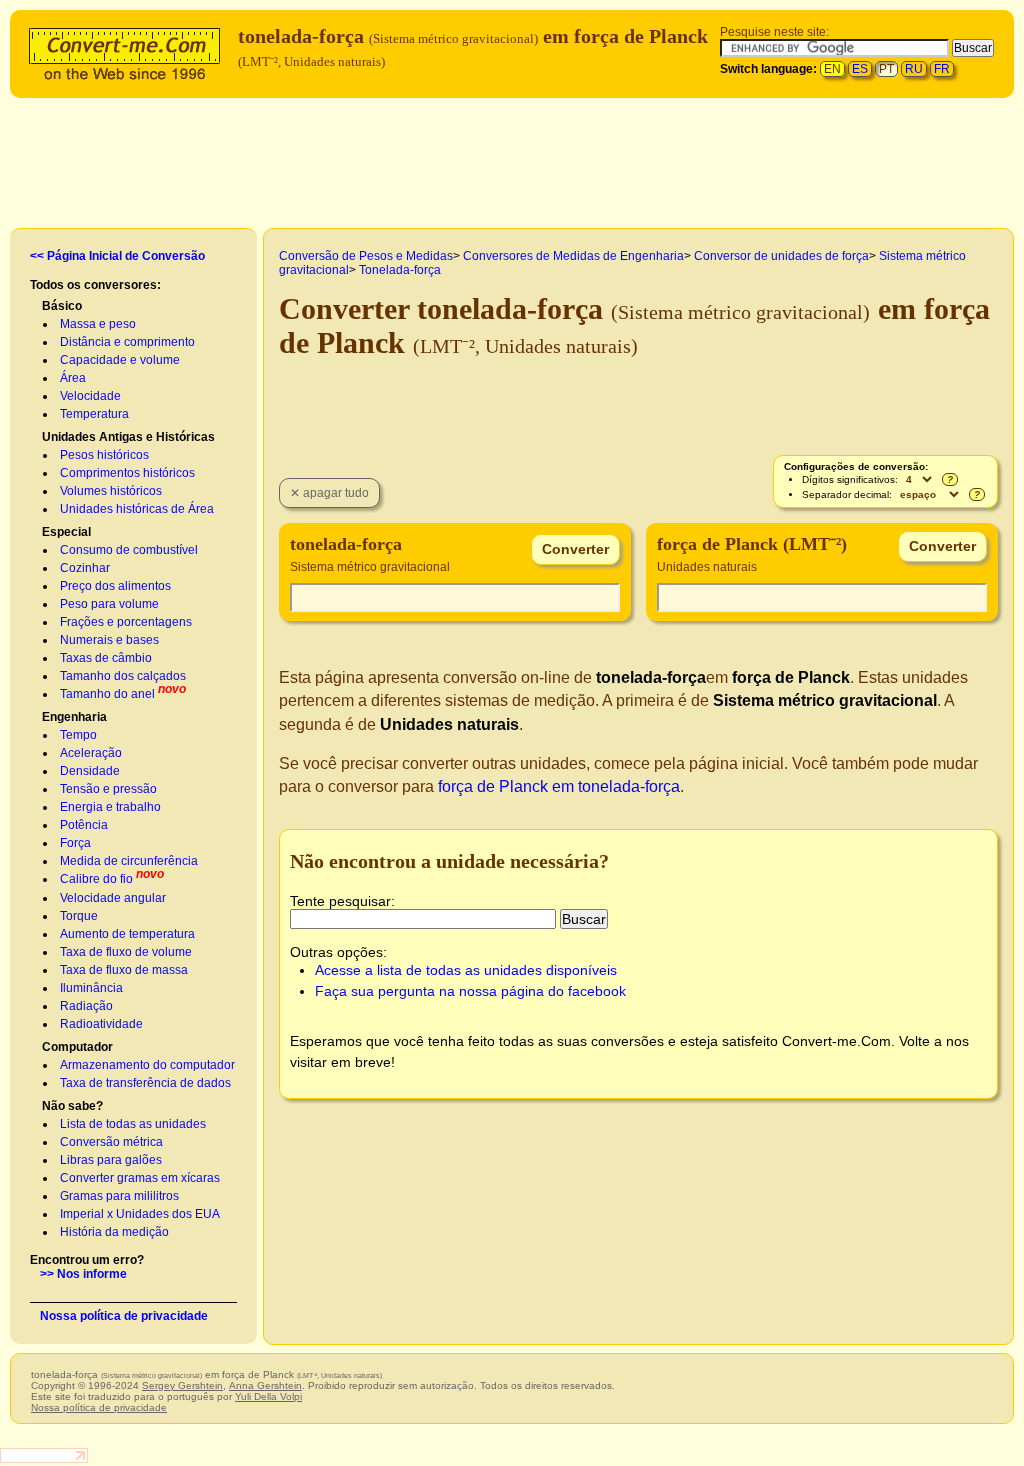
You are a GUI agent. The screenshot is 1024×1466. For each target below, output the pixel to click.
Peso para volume (109, 604)
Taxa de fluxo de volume (126, 952)
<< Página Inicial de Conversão (117, 256)
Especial (66, 532)
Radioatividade (101, 1024)
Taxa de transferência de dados (145, 1083)
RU (914, 69)
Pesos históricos (104, 455)
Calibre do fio (96, 879)
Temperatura (94, 414)
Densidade (90, 771)
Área (73, 378)
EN (832, 69)
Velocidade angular (113, 898)
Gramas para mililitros (119, 1196)
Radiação (86, 1006)
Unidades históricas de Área (137, 509)
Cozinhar (85, 568)
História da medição (114, 1232)
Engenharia (74, 717)
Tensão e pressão (108, 789)
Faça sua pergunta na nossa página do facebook (470, 991)
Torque (79, 916)
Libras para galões (111, 1160)
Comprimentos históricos (127, 473)
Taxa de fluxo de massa (124, 970)
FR (942, 69)
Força (75, 843)
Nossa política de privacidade (124, 1316)
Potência (84, 825)
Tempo (78, 735)
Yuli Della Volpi (268, 1396)
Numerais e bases (109, 640)
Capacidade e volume (120, 360)
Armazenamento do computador (147, 1065)
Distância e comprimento (127, 342)
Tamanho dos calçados (123, 676)
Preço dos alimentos (115, 586)
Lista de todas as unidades (133, 1124)
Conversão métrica (111, 1142)
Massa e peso (98, 324)
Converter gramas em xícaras (140, 1178)
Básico (62, 306)
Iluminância (91, 988)
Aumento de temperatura (127, 934)
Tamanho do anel (107, 694)
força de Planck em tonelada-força (559, 786)
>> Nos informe (83, 1274)
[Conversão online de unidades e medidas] (129, 51)
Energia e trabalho (110, 807)
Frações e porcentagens (126, 622)
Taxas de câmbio (106, 658)
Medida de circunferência (129, 861)
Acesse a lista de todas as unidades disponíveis (466, 970)
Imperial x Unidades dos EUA (140, 1214)
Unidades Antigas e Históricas (128, 437)
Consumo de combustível (129, 550)
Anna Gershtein (265, 1385)
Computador (77, 1047)
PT (886, 69)
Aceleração (91, 753)
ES (860, 69)
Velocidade (90, 396)
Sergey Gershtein (182, 1385)
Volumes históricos (111, 491)
